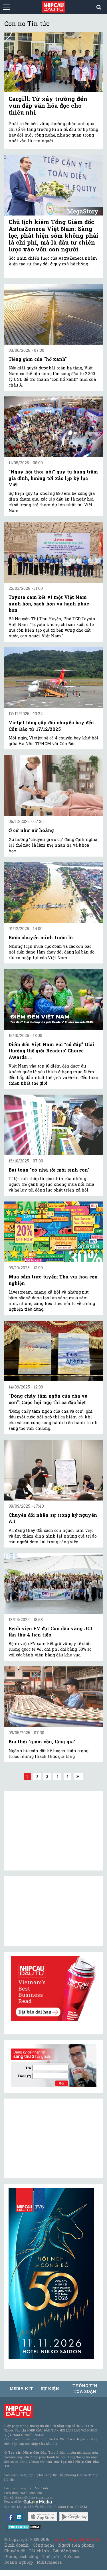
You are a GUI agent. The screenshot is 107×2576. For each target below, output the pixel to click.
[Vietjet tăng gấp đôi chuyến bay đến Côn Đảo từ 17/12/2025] (53, 678)
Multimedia (49, 2562)
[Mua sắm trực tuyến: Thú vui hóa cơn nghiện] (53, 1232)
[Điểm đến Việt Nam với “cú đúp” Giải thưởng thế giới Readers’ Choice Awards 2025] (53, 1000)
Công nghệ (43, 2545)
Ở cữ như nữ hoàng (31, 830)
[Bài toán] (53, 1125)
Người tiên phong (76, 2545)
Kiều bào (72, 2556)
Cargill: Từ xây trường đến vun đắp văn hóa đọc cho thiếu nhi (48, 105)
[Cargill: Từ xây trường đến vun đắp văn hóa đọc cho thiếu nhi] (53, 62)
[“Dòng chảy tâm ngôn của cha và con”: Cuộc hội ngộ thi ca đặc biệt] (53, 1351)
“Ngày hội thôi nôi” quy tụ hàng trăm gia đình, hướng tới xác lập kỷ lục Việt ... (53, 478)
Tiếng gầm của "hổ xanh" (38, 359)
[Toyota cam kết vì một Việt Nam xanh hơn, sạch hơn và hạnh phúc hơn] (53, 552)
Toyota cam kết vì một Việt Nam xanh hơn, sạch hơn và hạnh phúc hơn (49, 603)
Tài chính (39, 2551)
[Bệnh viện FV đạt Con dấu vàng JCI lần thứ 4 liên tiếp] (53, 1584)
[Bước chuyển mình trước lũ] (53, 893)
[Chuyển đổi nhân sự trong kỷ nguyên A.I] (53, 1470)
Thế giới (51, 2556)
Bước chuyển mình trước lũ (41, 937)
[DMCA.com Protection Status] (25, 2527)
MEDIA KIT (21, 2389)
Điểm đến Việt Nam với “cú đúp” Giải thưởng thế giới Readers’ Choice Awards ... (51, 1051)
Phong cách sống (21, 2556)
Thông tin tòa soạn (85, 2389)
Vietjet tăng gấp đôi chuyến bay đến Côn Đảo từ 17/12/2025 (51, 726)
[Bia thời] (53, 1697)
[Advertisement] (51, 2138)
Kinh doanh (17, 2545)
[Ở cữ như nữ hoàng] (53, 785)
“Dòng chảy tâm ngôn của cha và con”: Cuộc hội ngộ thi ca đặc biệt (48, 1399)
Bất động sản (66, 2551)
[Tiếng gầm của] (53, 314)
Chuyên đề (15, 2551)
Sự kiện (50, 2389)
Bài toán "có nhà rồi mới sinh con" (49, 1170)
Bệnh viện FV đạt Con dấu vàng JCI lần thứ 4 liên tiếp (51, 1631)
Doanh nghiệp (19, 2562)
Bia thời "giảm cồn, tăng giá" (42, 1742)
